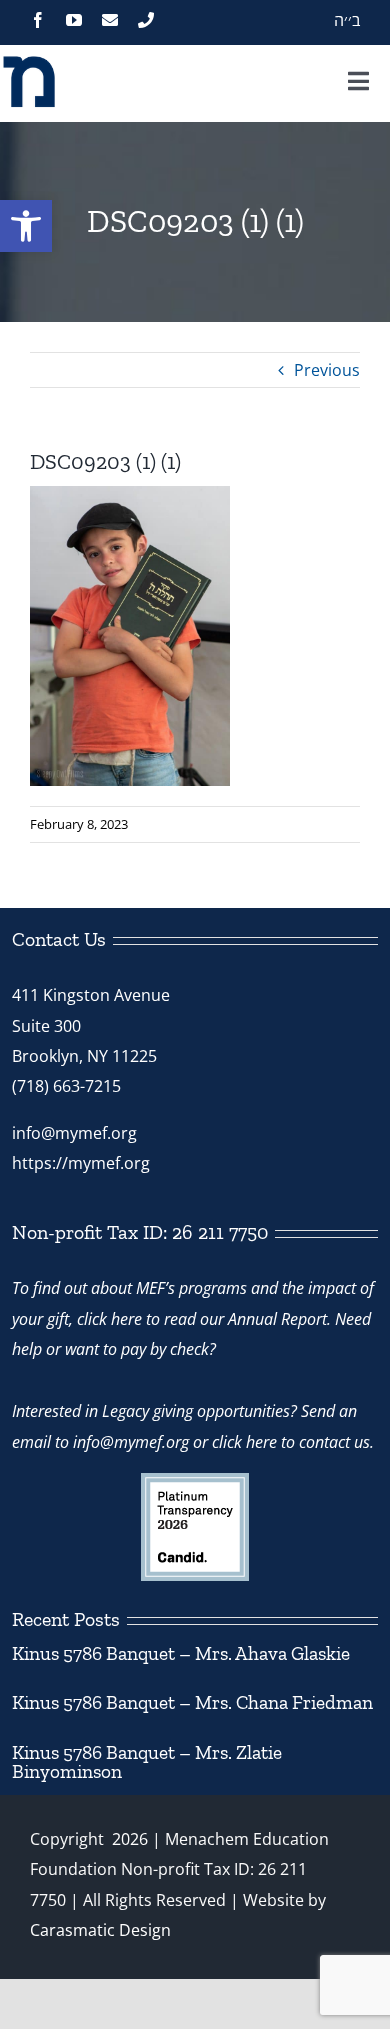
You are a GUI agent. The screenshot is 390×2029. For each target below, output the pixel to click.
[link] (26, 226)
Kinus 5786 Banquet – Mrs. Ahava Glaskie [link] (181, 1653)
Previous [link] (327, 370)
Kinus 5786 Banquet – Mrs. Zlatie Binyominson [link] (147, 1762)
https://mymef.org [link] (81, 1163)
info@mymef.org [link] (74, 1133)
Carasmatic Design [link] (100, 1930)
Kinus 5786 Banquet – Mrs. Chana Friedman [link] (192, 1702)
